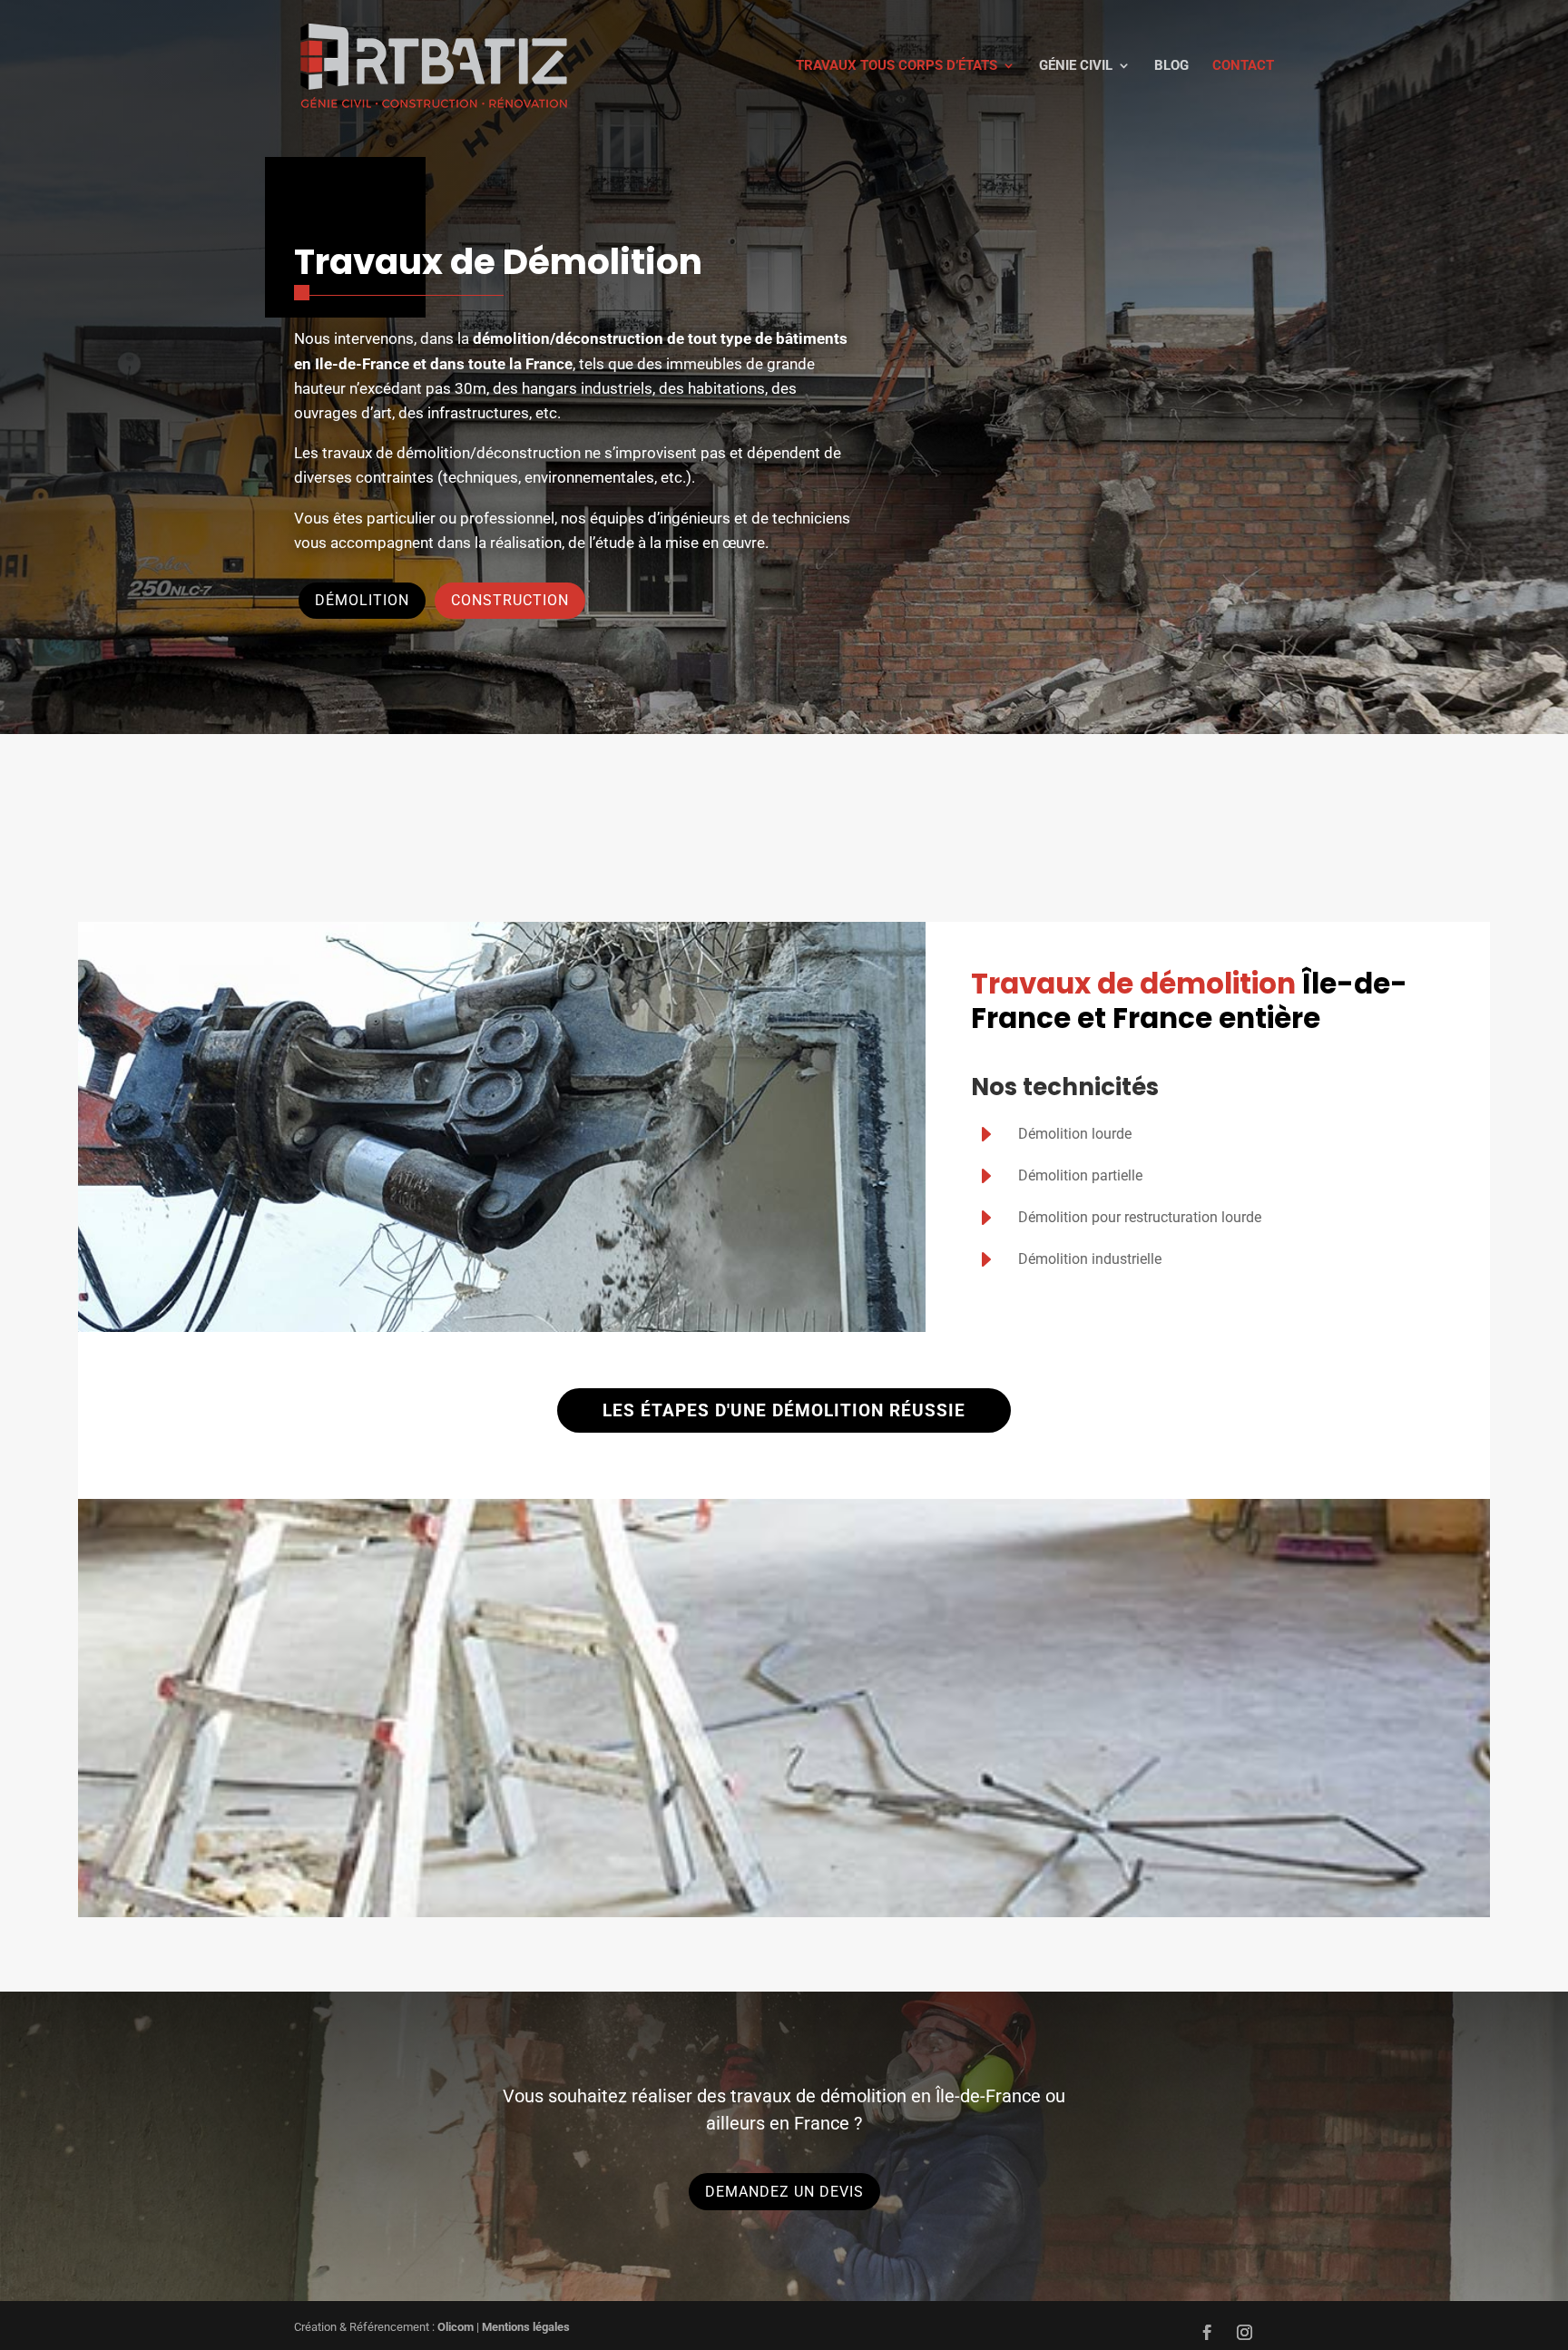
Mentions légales (526, 2327)
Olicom (456, 2327)
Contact (1243, 66)
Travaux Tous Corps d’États (897, 66)
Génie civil (1076, 66)
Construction (510, 600)
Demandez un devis (784, 2192)
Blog (1171, 66)
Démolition (362, 600)
